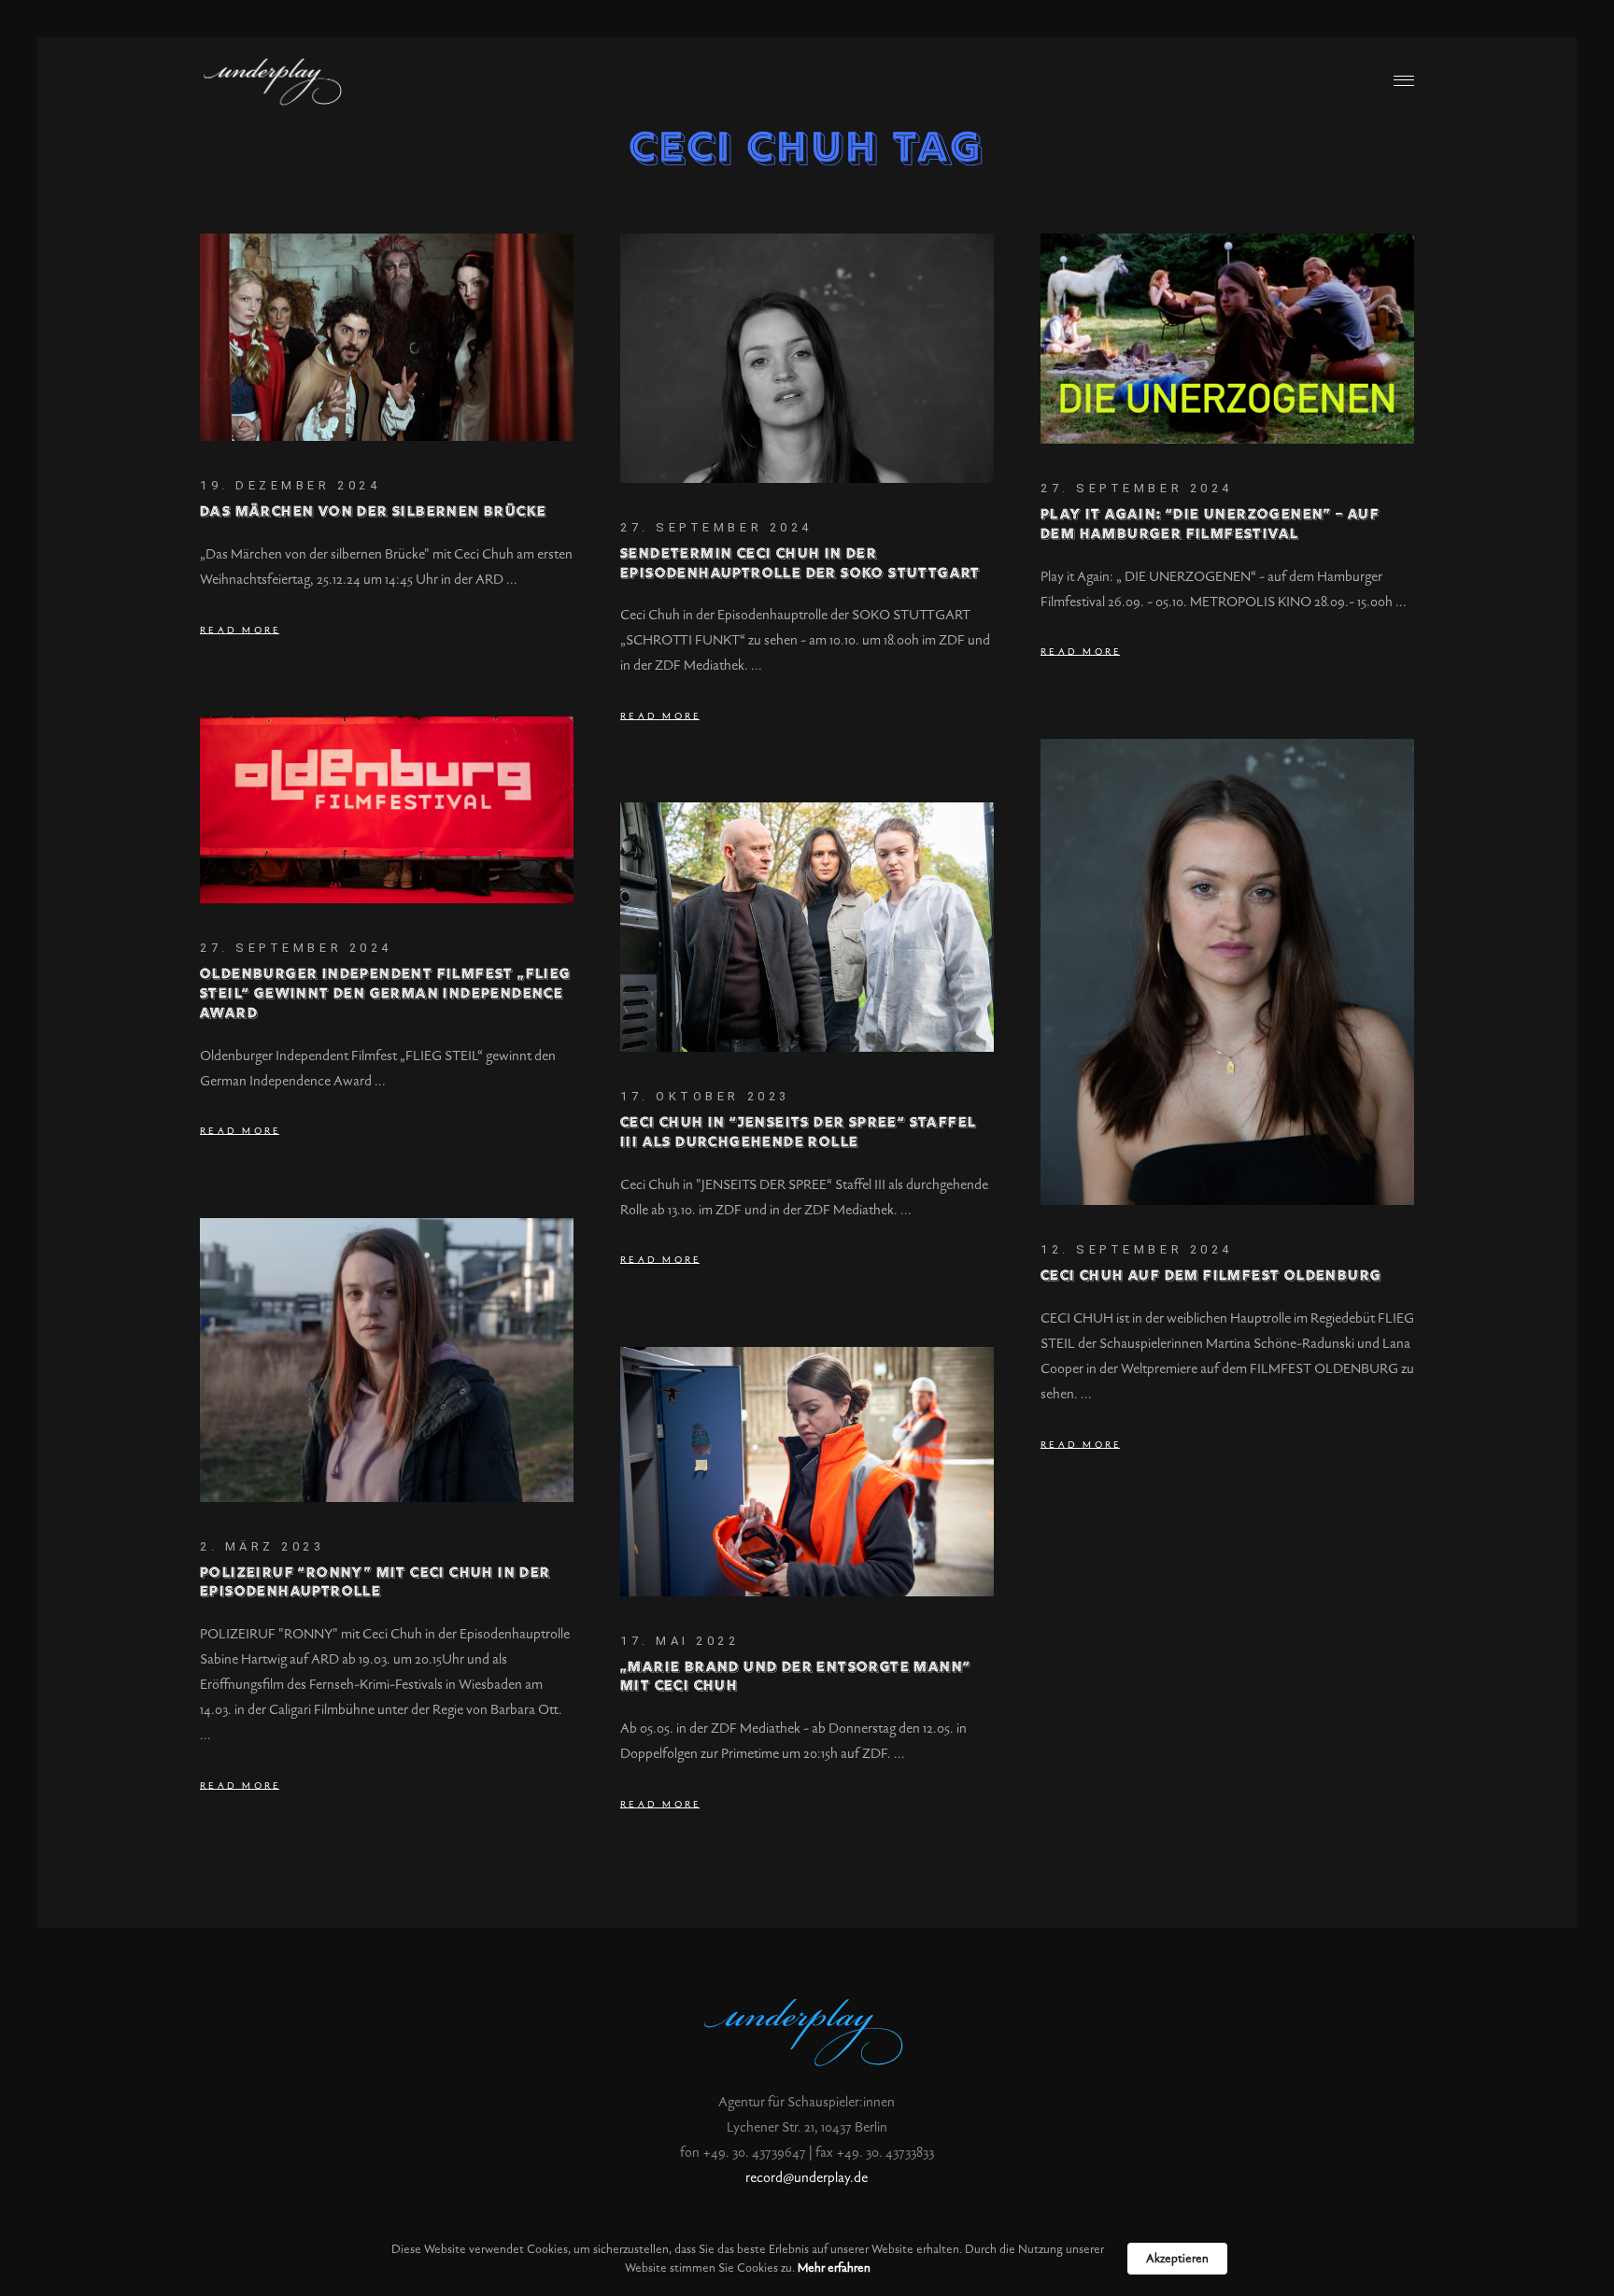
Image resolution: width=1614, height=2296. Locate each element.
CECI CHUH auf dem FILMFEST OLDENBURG (1211, 1276)
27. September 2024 (716, 527)
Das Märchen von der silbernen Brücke (373, 512)
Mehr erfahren (834, 2268)
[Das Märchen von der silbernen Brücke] (387, 337)
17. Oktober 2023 (705, 1096)
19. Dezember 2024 (290, 485)
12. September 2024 (1137, 1249)
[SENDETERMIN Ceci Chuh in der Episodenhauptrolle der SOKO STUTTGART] (807, 358)
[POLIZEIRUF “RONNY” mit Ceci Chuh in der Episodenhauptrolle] (387, 1360)
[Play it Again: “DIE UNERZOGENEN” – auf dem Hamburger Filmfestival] (1227, 339)
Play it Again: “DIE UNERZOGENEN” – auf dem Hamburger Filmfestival (1210, 525)
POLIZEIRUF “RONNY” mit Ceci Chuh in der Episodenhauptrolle (375, 1583)
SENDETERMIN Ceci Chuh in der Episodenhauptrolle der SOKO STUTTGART (800, 564)
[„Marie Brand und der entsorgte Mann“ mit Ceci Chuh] (807, 1472)
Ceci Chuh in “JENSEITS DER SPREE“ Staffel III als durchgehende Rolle (798, 1133)
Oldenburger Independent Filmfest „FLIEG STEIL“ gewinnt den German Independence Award (386, 994)
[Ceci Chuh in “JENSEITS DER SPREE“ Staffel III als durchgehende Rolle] (807, 927)
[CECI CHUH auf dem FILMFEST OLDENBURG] (1227, 972)
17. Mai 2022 (680, 1641)
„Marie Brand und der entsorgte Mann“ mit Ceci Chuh (795, 1678)
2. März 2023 (262, 1546)
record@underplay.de (807, 2178)
